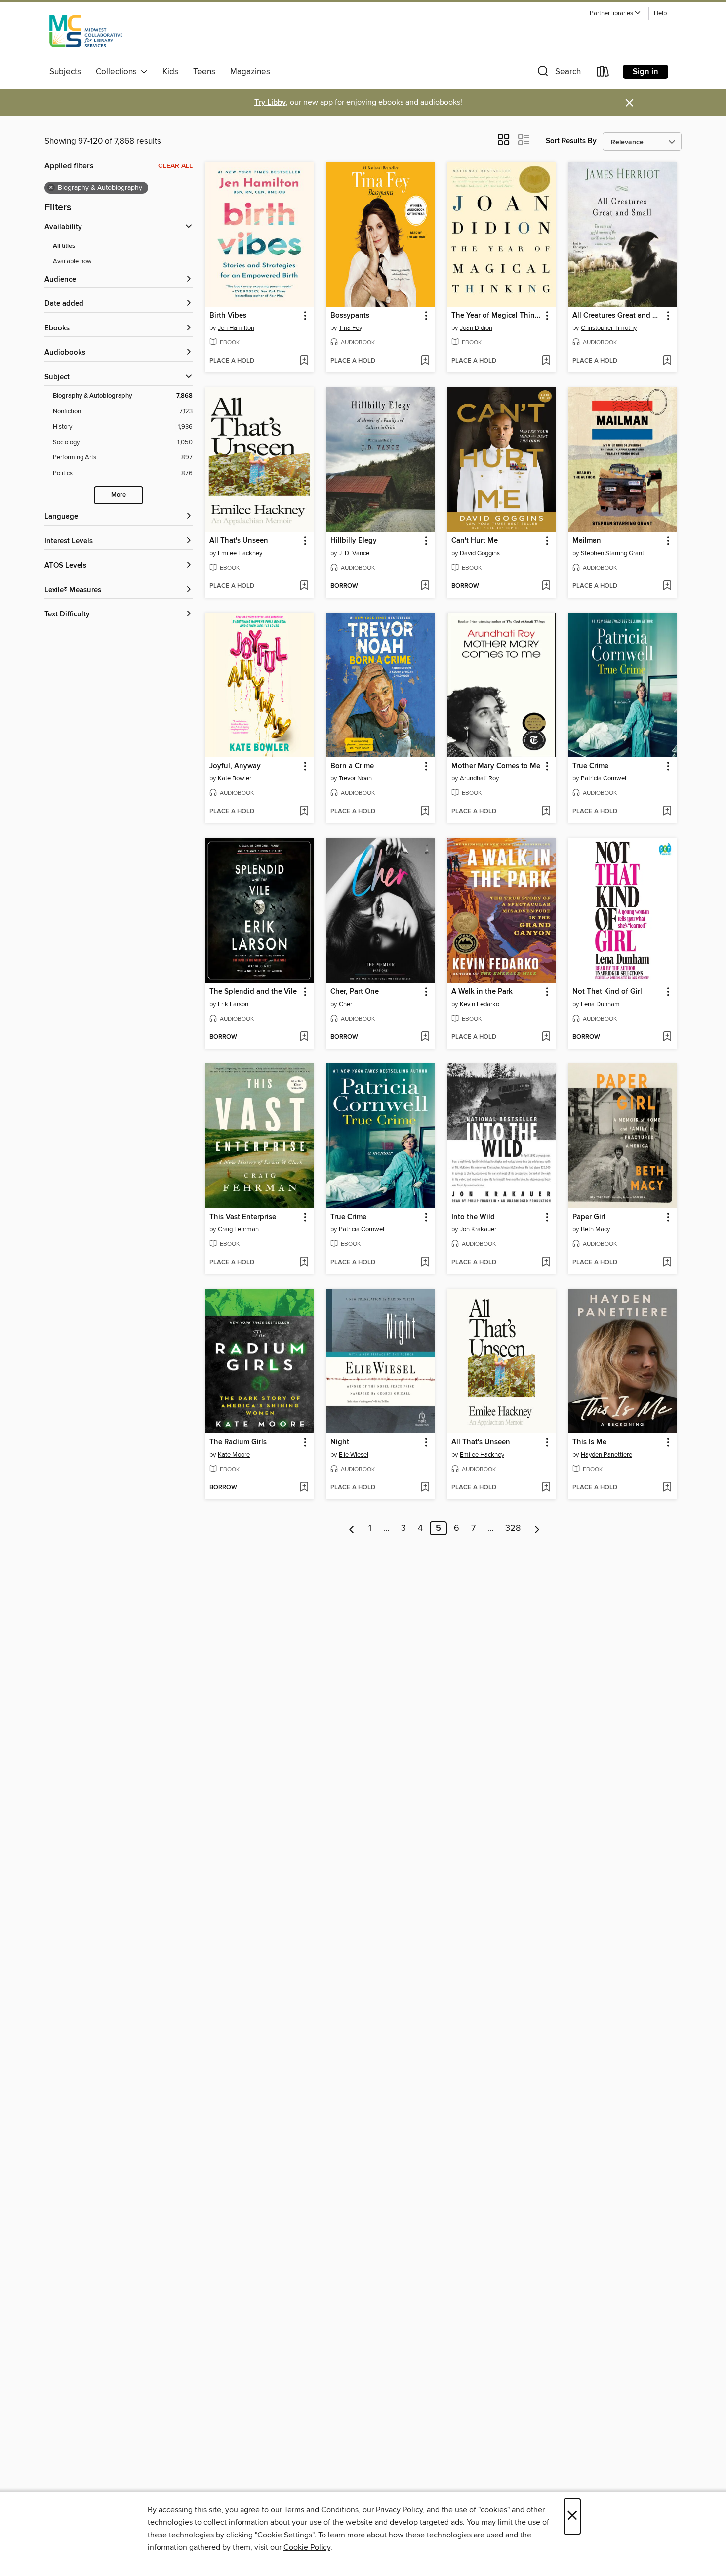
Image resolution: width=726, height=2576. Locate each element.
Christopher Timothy (609, 328)
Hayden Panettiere (606, 1455)
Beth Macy (595, 1229)
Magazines (250, 72)
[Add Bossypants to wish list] (425, 361)
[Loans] (603, 73)
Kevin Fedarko (480, 1004)
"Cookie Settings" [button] (284, 2535)
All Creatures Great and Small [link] (618, 316)
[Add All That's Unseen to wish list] (304, 586)
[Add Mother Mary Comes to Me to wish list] (546, 812)
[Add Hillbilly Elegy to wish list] (425, 586)
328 (513, 1528)
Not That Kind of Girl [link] (607, 992)
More (119, 495)
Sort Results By (571, 141)
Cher (345, 1004)
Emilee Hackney (240, 553)
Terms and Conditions (321, 2510)
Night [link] (340, 1442)
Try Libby (270, 102)
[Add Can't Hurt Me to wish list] (546, 586)
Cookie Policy (307, 2547)
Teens (204, 72)
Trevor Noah (355, 778)
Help (660, 14)
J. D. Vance (354, 553)
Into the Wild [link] (473, 1217)
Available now (72, 261)
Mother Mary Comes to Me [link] (496, 766)
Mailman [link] (587, 541)
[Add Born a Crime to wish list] (425, 812)
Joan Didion (476, 328)
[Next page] (537, 1528)
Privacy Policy (399, 2510)
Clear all (175, 166)
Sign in (645, 72)
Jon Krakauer (478, 1229)
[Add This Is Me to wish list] (667, 1488)
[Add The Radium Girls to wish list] (304, 1488)
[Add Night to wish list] (425, 1488)
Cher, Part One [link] (355, 992)
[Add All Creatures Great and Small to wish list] (667, 361)
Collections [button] (118, 72)
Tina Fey (350, 328)
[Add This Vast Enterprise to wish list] (304, 1263)
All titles (64, 246)
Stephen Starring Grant (612, 553)
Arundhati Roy (479, 778)
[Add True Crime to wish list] (667, 812)
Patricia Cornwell (604, 778)
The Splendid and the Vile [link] (253, 992)
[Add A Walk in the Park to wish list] (546, 1037)
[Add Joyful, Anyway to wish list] (304, 812)
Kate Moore (234, 1455)
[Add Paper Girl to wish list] (667, 1263)
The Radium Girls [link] (238, 1442)
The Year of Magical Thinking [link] (497, 316)
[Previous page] (352, 1528)
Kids (170, 72)
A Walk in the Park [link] (482, 992)
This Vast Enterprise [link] (243, 1217)
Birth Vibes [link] (228, 316)
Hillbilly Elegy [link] (354, 541)
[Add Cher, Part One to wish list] (425, 1037)
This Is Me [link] (589, 1442)
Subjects (65, 72)
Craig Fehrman (238, 1229)
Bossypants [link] (350, 316)
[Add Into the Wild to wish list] (546, 1263)
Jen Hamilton (236, 328)
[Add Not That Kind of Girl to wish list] (667, 1037)
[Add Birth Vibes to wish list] (304, 361)
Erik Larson (233, 1004)
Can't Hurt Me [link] (475, 541)
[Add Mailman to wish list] (667, 586)
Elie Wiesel (354, 1455)
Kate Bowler (235, 778)
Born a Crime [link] (352, 766)
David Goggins (480, 553)
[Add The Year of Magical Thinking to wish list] (546, 361)
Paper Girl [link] (589, 1217)
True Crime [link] (590, 766)
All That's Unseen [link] (239, 541)
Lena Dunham (600, 1004)
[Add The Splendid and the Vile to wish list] (304, 1037)
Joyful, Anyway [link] (235, 766)
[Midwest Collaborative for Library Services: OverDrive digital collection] (86, 34)
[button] (615, 14)
